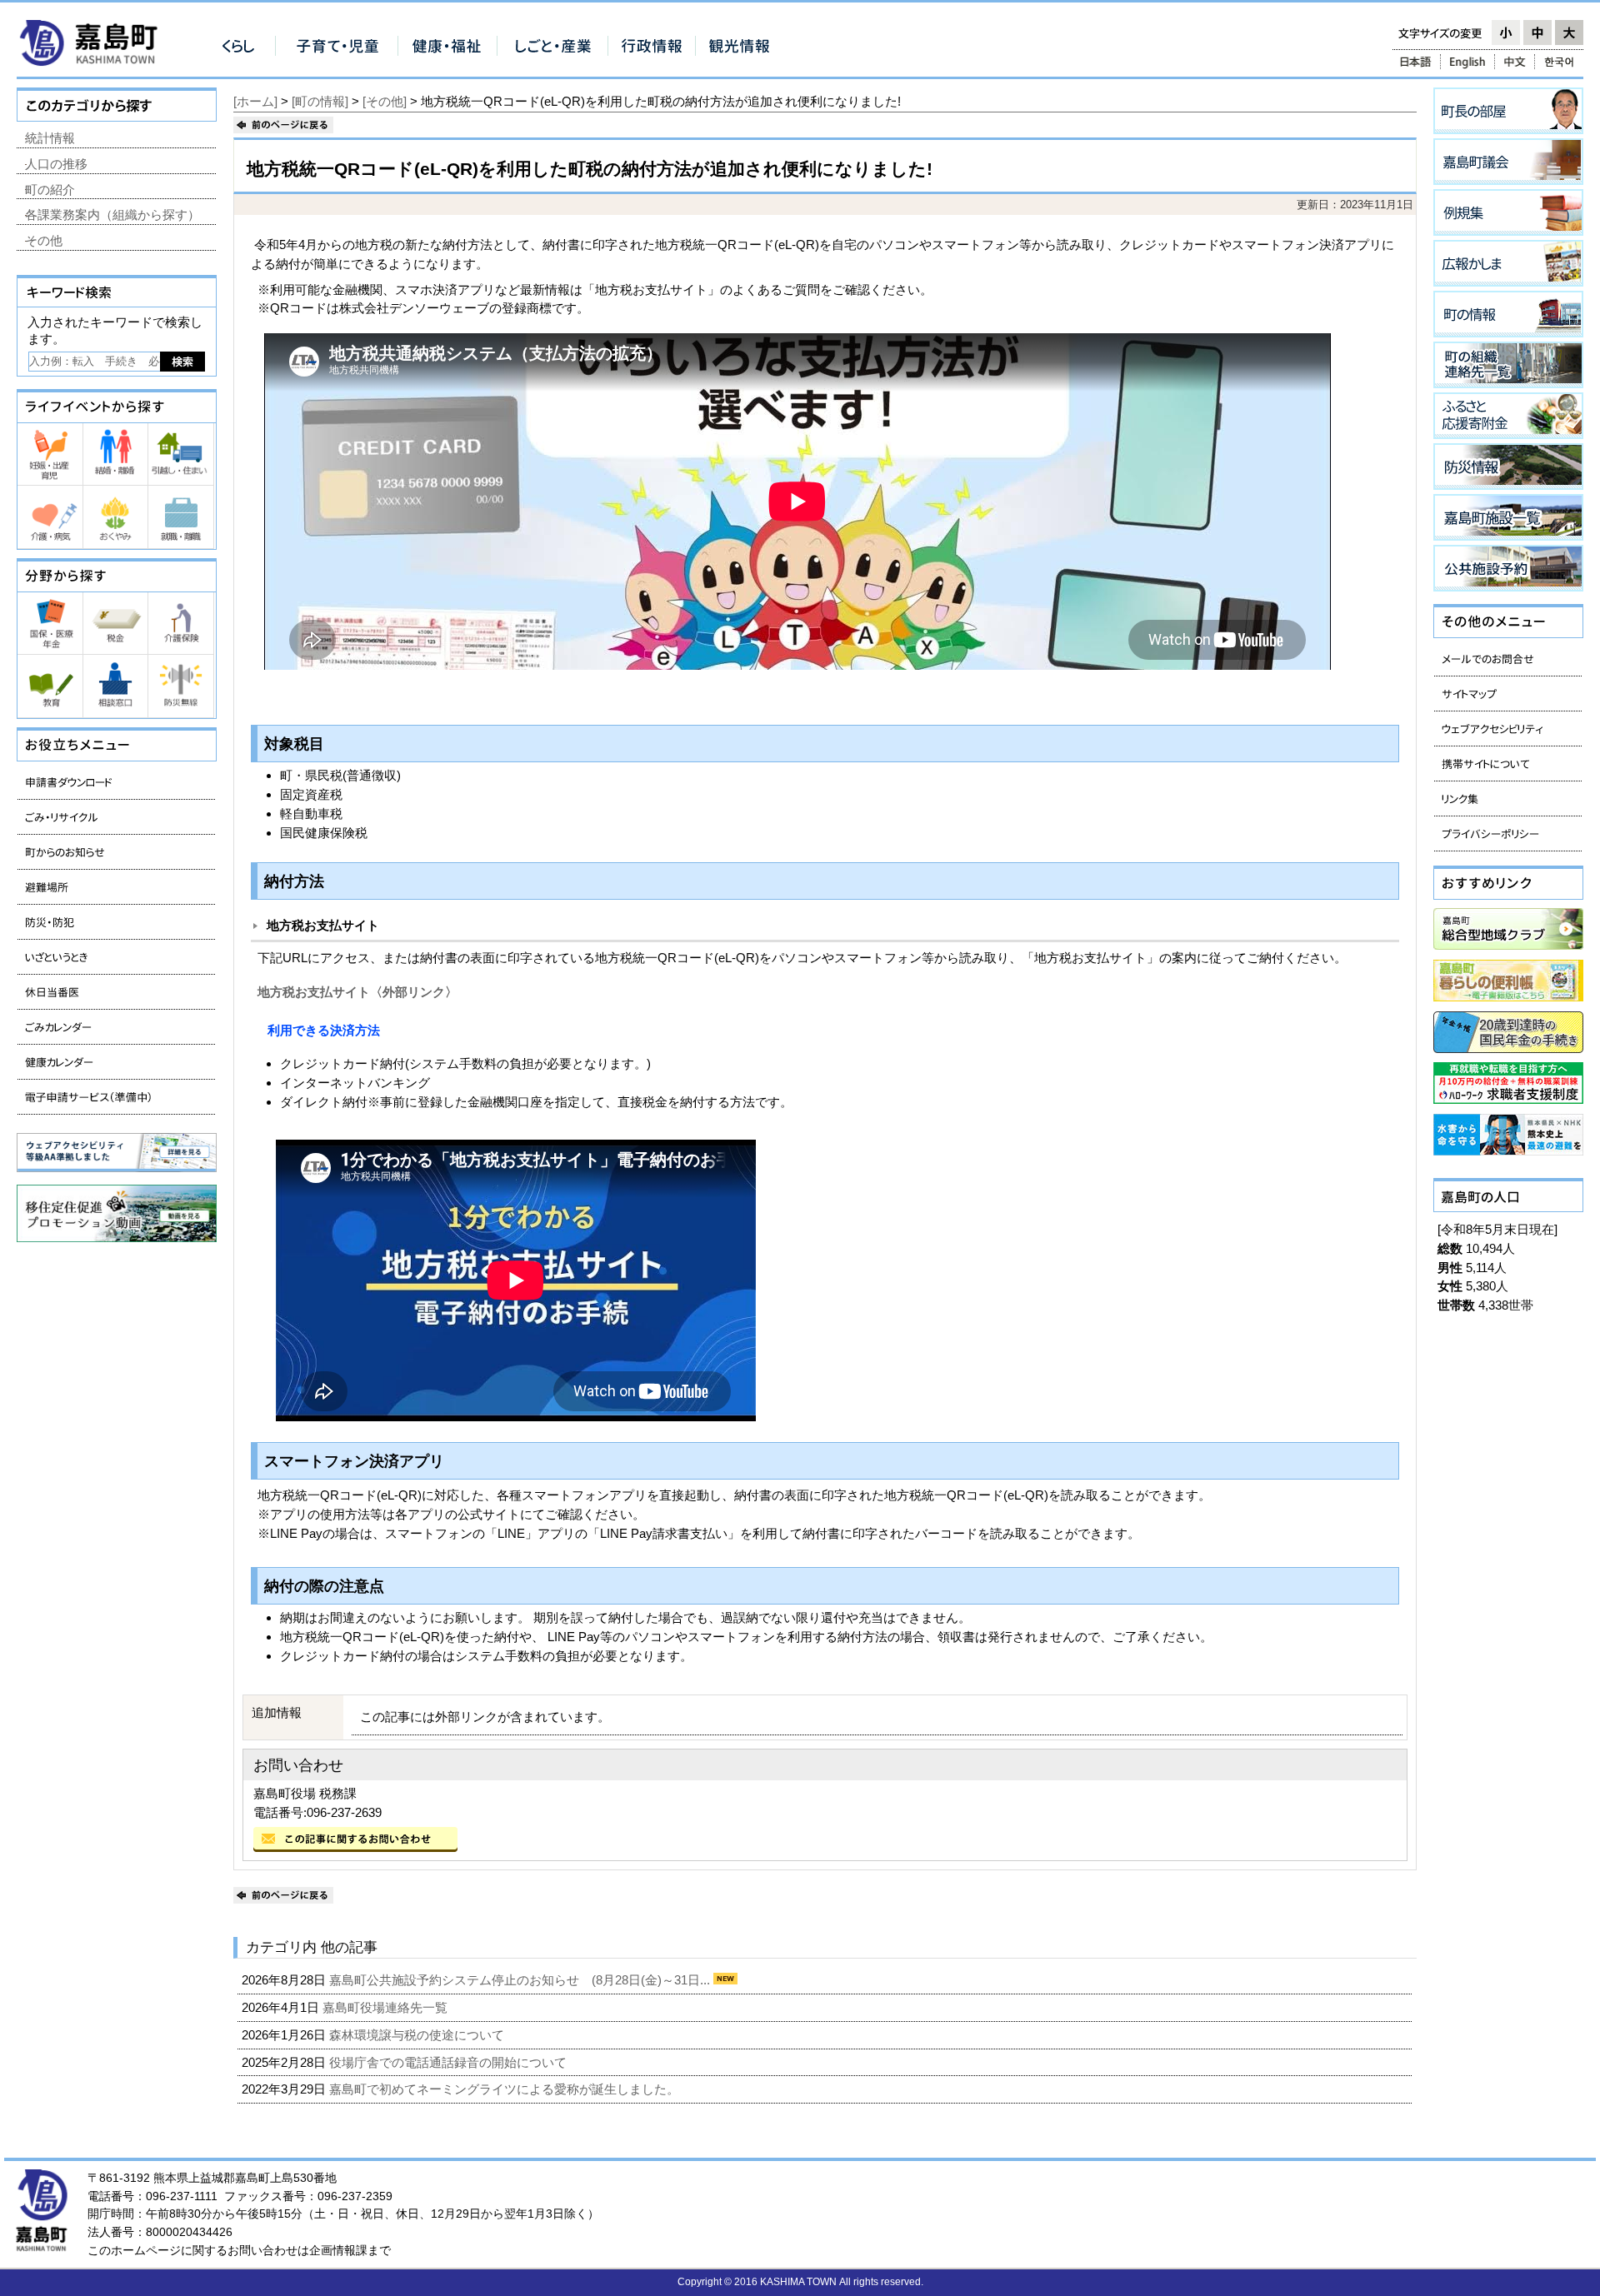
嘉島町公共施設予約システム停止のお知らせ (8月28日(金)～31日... (521, 1980)
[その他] (385, 101)
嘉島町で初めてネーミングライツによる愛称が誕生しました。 (506, 2089)
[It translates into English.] (1467, 62)
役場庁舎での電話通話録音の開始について (450, 2062)
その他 (44, 240)
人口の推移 (56, 164)
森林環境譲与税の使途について (418, 2035)
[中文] (1515, 62)
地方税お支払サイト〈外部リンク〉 (357, 992)
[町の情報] (320, 101)
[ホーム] (255, 101)
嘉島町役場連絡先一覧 (387, 2007)
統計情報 (50, 138)
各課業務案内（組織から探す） (112, 215)
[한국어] (1560, 62)
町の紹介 (50, 190)
